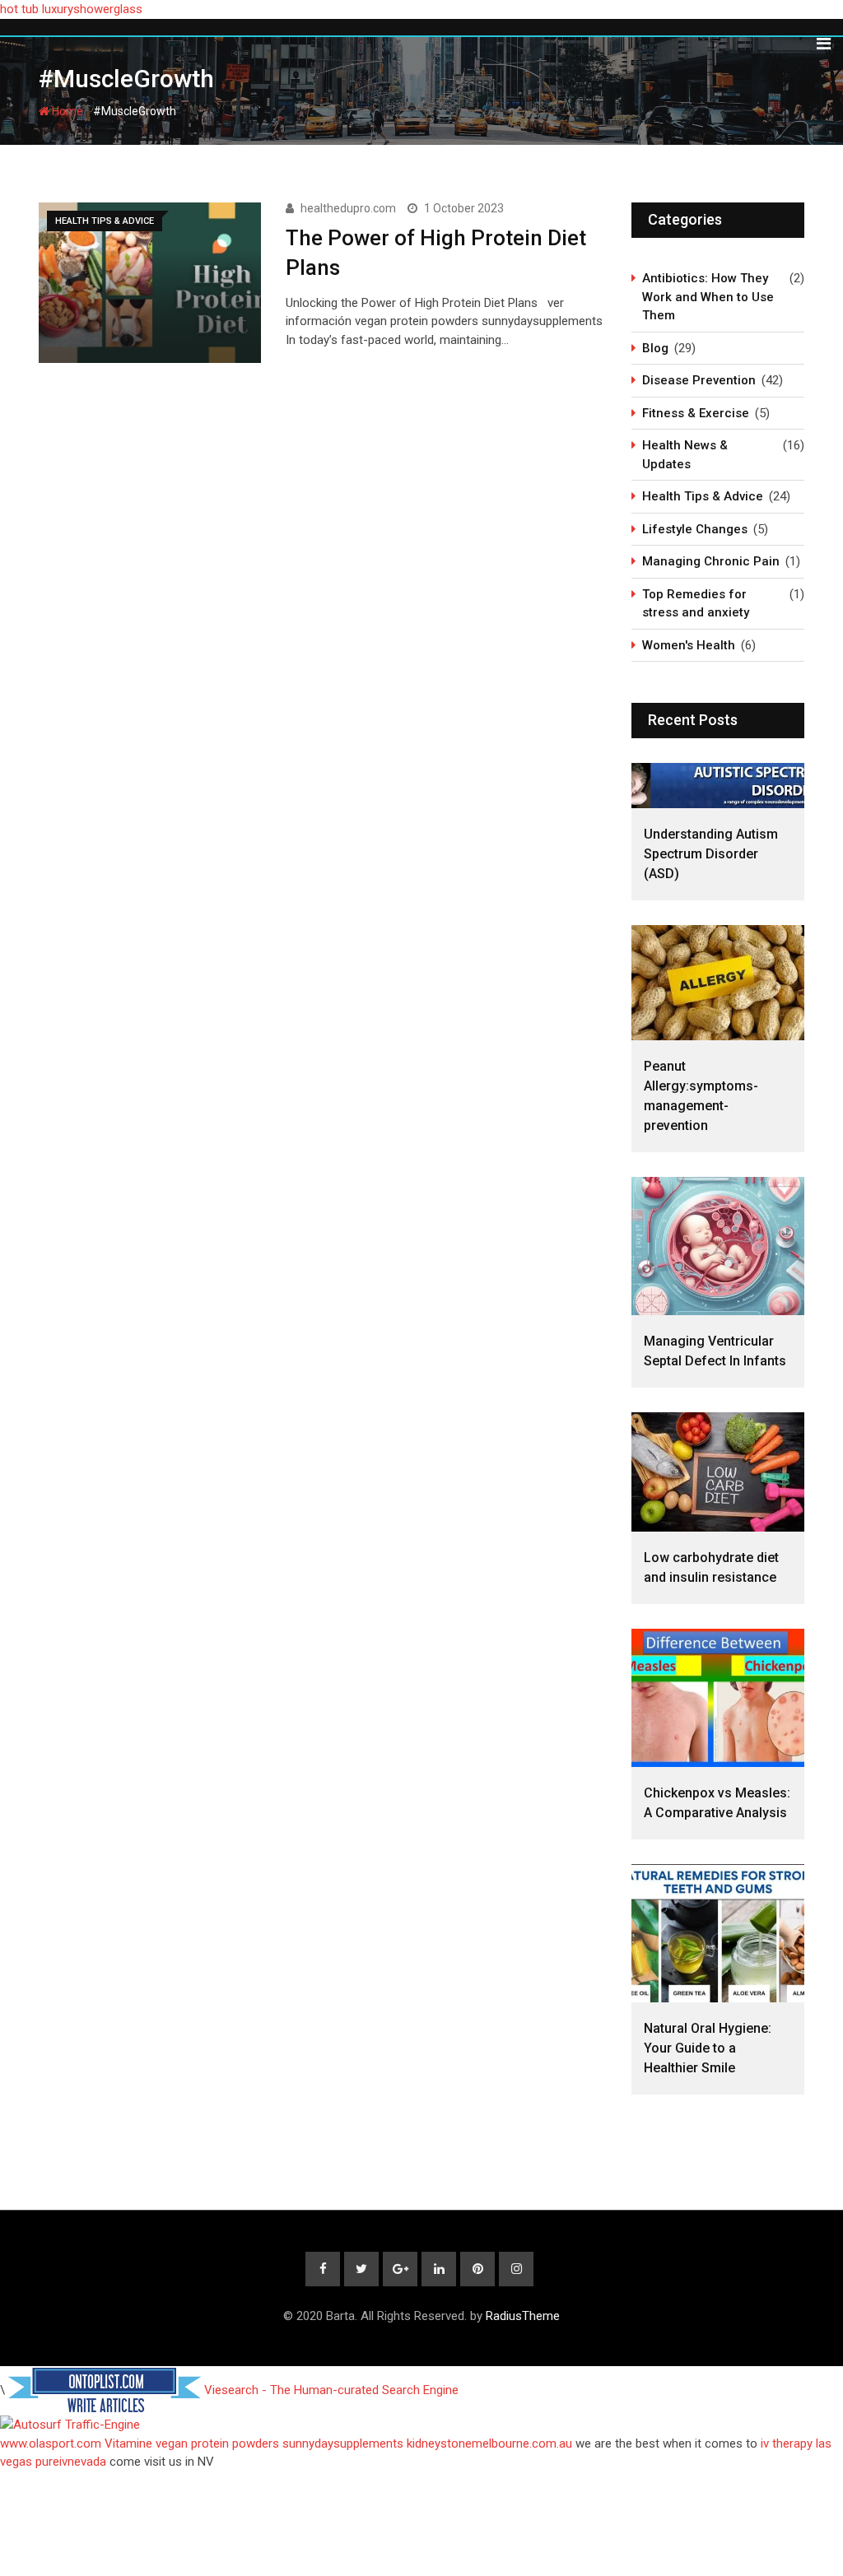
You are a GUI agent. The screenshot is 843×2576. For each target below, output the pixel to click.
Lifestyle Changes (695, 529)
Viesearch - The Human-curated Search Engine (331, 2390)
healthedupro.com (348, 208)
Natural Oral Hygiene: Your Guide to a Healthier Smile (708, 2048)
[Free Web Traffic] (421, 2425)
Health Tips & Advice (703, 496)
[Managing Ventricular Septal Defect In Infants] (718, 1246)
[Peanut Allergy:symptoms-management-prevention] (718, 983)
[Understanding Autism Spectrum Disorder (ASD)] (718, 786)
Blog (655, 348)
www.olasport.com (51, 2443)
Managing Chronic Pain (711, 561)
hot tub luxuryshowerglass (71, 9)
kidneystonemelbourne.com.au (489, 2443)
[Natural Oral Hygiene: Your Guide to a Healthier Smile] (718, 1933)
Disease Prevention (699, 380)
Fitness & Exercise (696, 413)
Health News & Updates (685, 455)
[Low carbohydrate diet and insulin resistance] (718, 1472)
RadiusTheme (523, 2316)
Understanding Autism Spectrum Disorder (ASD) (711, 854)
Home (66, 111)
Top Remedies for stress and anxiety (696, 604)
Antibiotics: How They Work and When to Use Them (708, 297)
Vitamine (128, 2443)
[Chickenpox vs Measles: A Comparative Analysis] (718, 1698)
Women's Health (689, 645)
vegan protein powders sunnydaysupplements (279, 2443)
